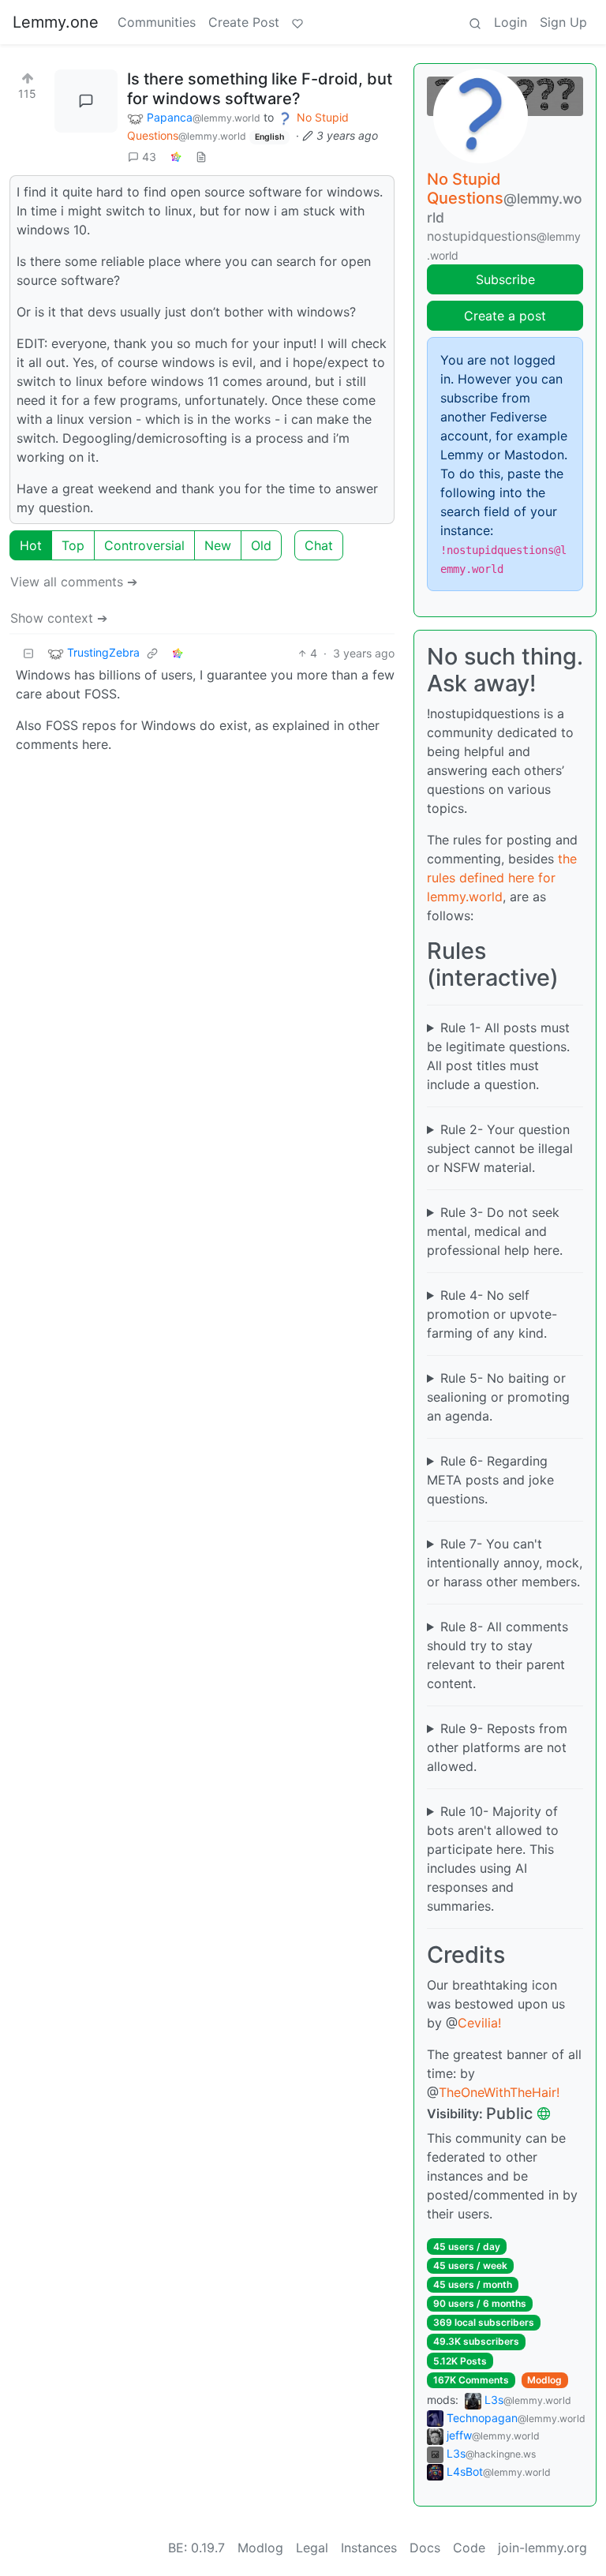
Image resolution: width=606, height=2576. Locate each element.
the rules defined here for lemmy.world (502, 878)
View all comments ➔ (74, 582)
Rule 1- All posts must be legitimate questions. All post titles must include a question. (498, 1056)
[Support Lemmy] (297, 22)
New (218, 545)
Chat (319, 545)
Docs (425, 2548)
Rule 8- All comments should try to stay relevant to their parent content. (498, 1655)
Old (261, 545)
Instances (369, 2548)
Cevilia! (479, 2023)
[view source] (201, 157)
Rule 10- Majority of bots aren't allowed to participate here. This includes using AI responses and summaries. (493, 1859)
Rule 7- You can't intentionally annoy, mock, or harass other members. (505, 1563)
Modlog (544, 2380)
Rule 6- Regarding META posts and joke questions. (490, 1480)
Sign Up (563, 22)
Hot (31, 545)
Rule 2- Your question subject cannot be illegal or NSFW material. (500, 1148)
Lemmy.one (56, 22)
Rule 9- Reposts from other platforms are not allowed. (497, 1747)
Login (511, 22)
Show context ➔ (59, 618)
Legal (312, 2548)
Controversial (144, 545)
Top (73, 545)
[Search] (475, 22)
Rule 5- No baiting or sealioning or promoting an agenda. (498, 1397)
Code (469, 2548)
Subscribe (505, 279)
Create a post (505, 316)
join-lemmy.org (542, 2548)
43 (149, 157)
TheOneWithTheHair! (499, 2092)
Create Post (244, 22)
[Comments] (86, 101)
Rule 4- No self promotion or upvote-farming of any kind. (492, 1314)
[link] (176, 157)
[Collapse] (28, 653)
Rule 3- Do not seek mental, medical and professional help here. (495, 1231)
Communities (157, 22)
